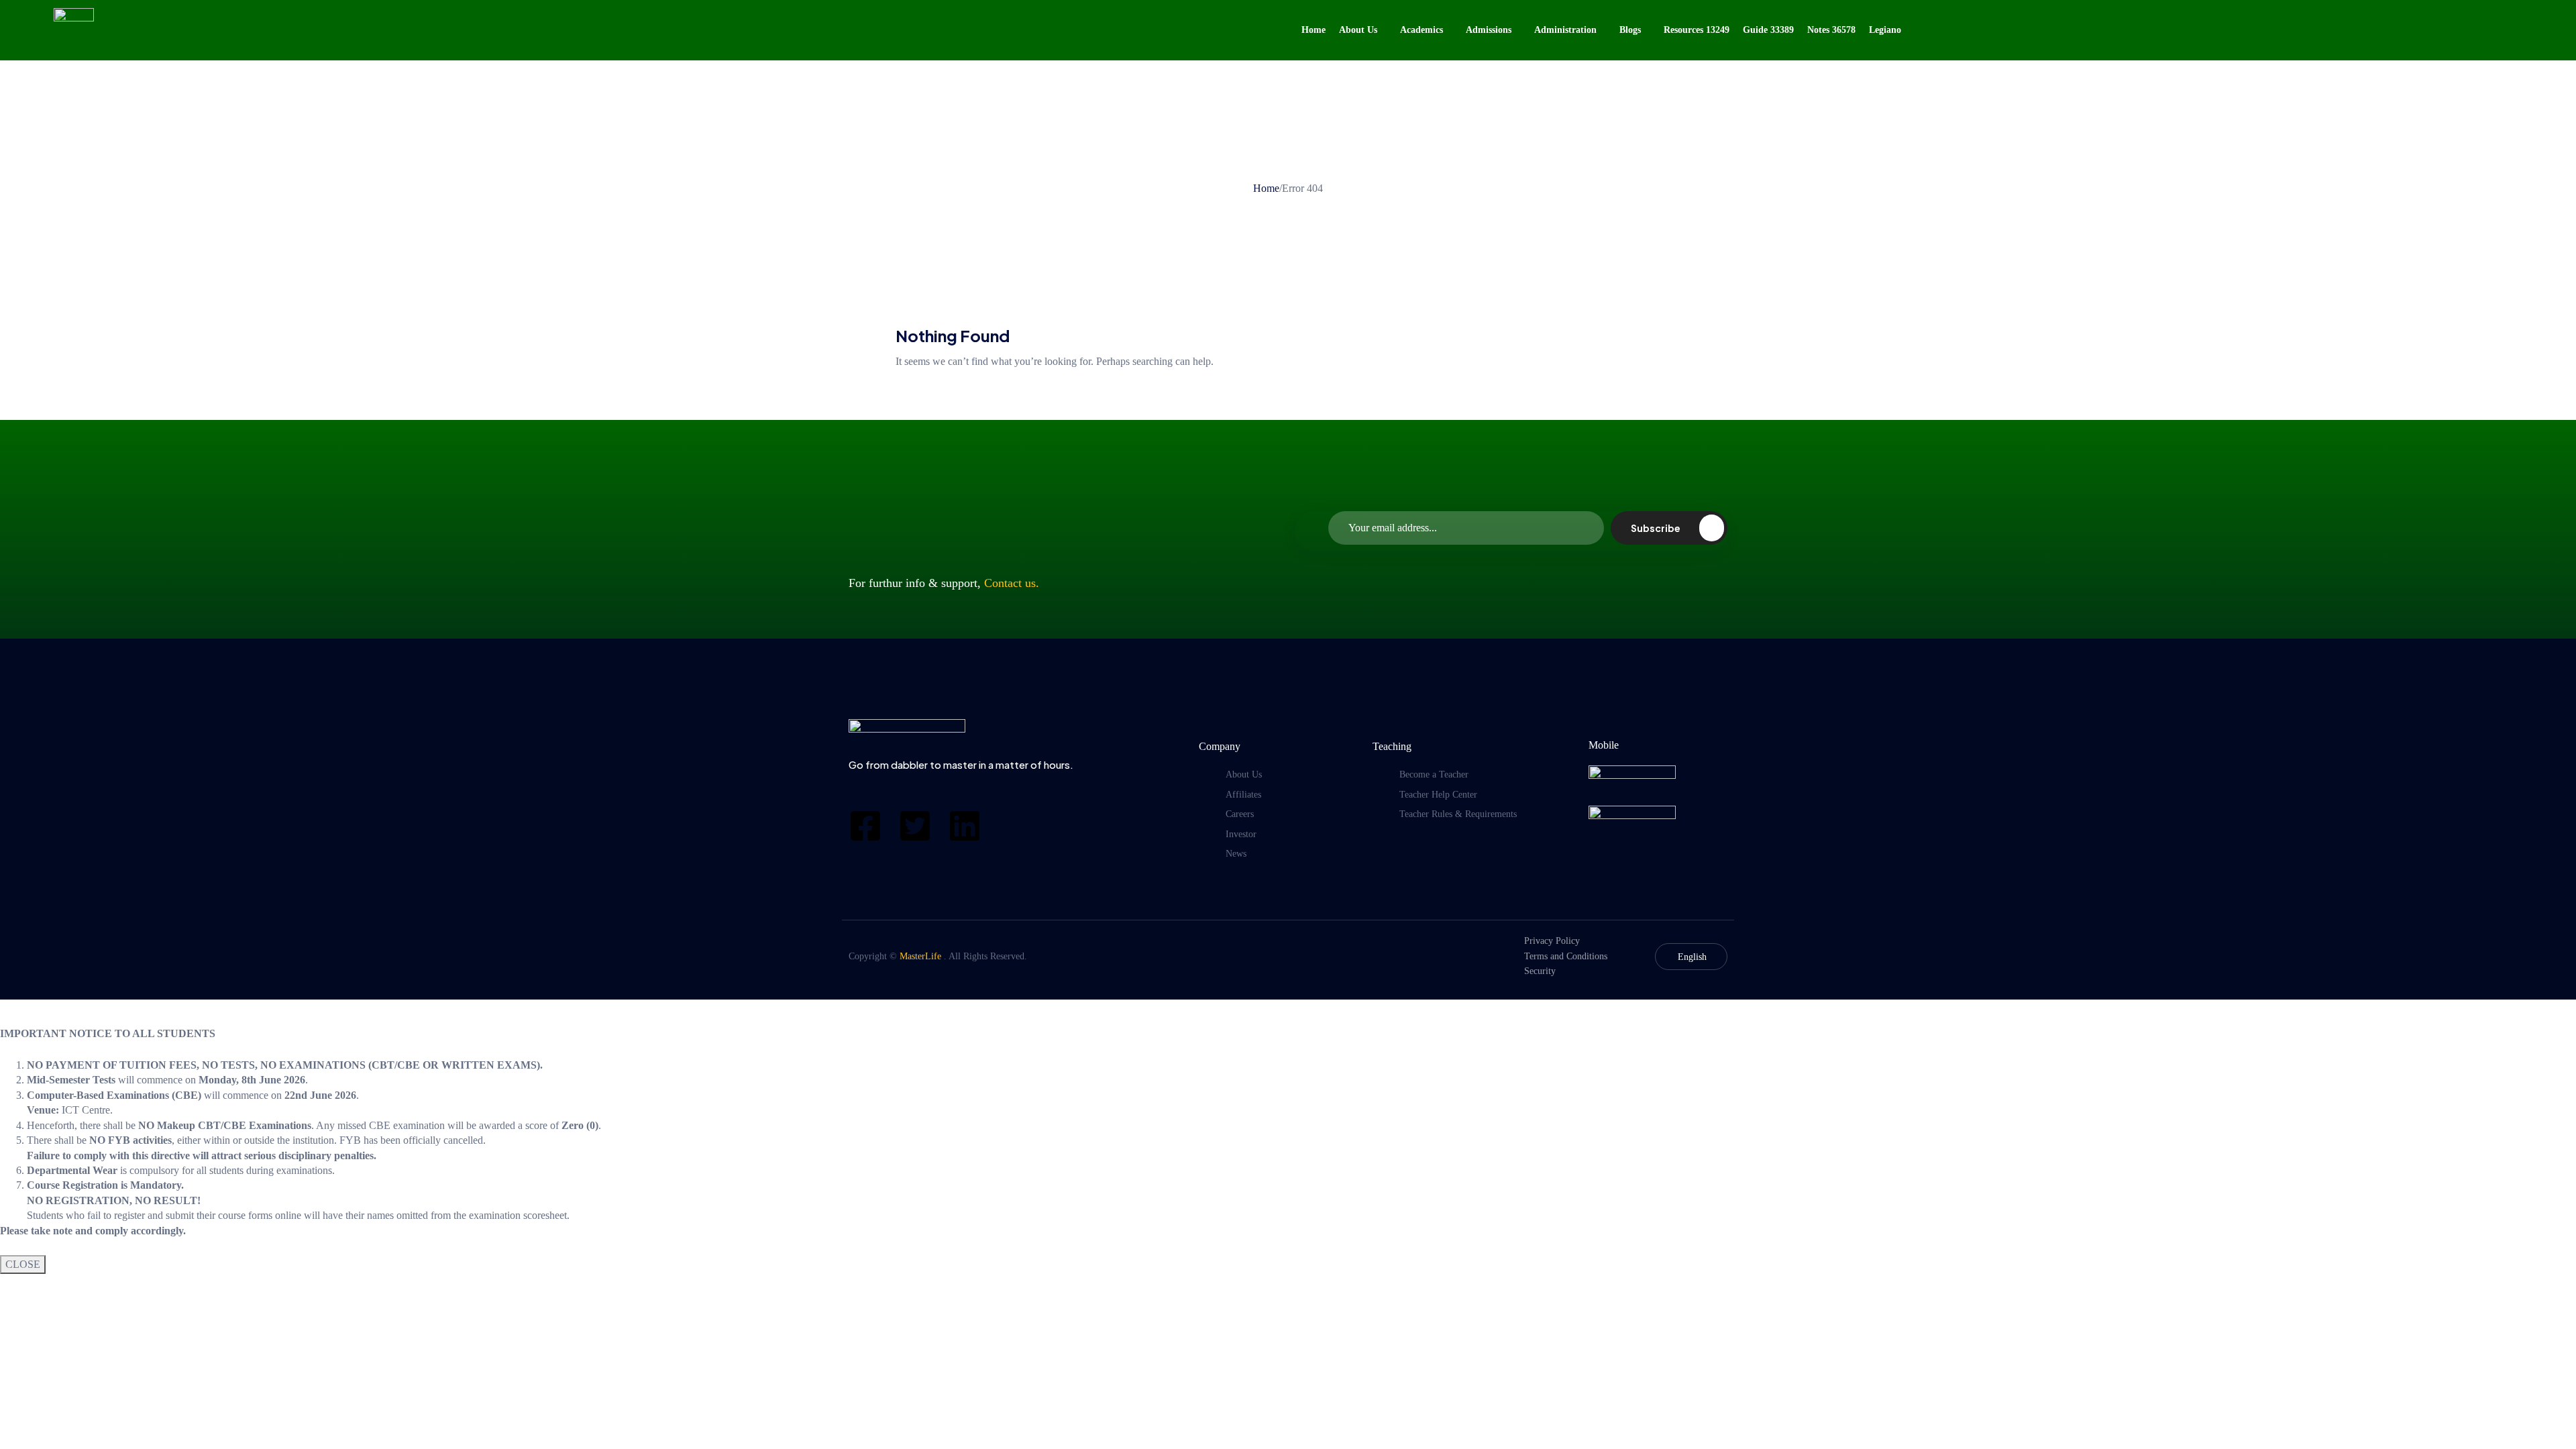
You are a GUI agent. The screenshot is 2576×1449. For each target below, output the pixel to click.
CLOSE (23, 1264)
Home (1266, 188)
